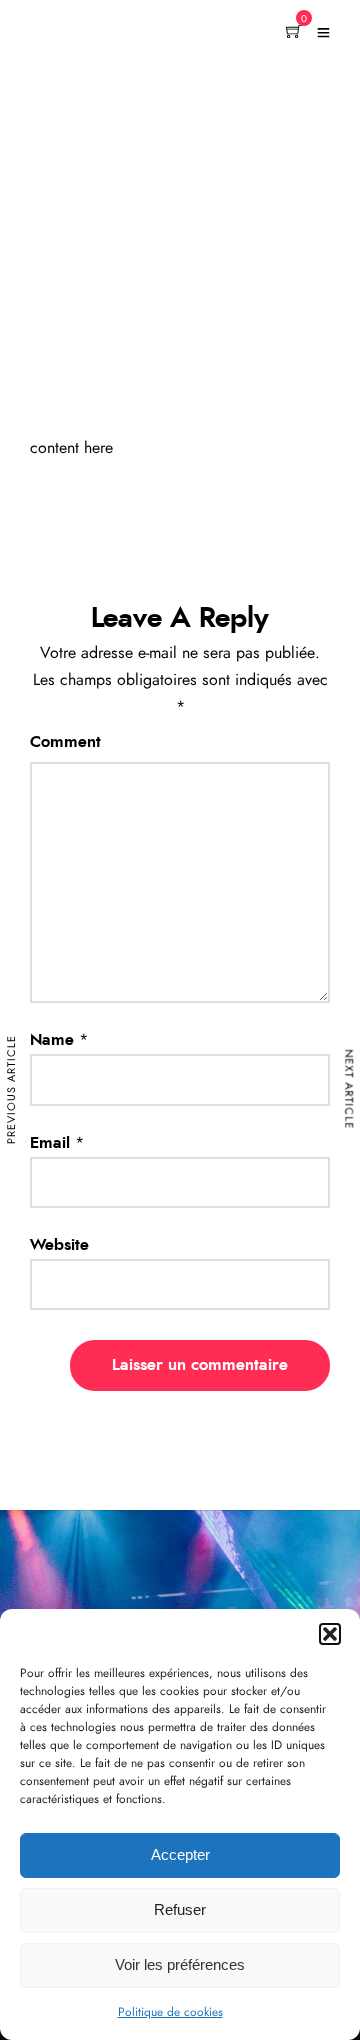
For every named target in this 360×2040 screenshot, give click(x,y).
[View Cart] (294, 33)
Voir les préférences (180, 1964)
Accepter (180, 1854)
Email (50, 1143)
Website (59, 1245)
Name (52, 1040)
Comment (65, 742)
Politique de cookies (170, 2012)
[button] (330, 1634)
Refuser (180, 1909)
